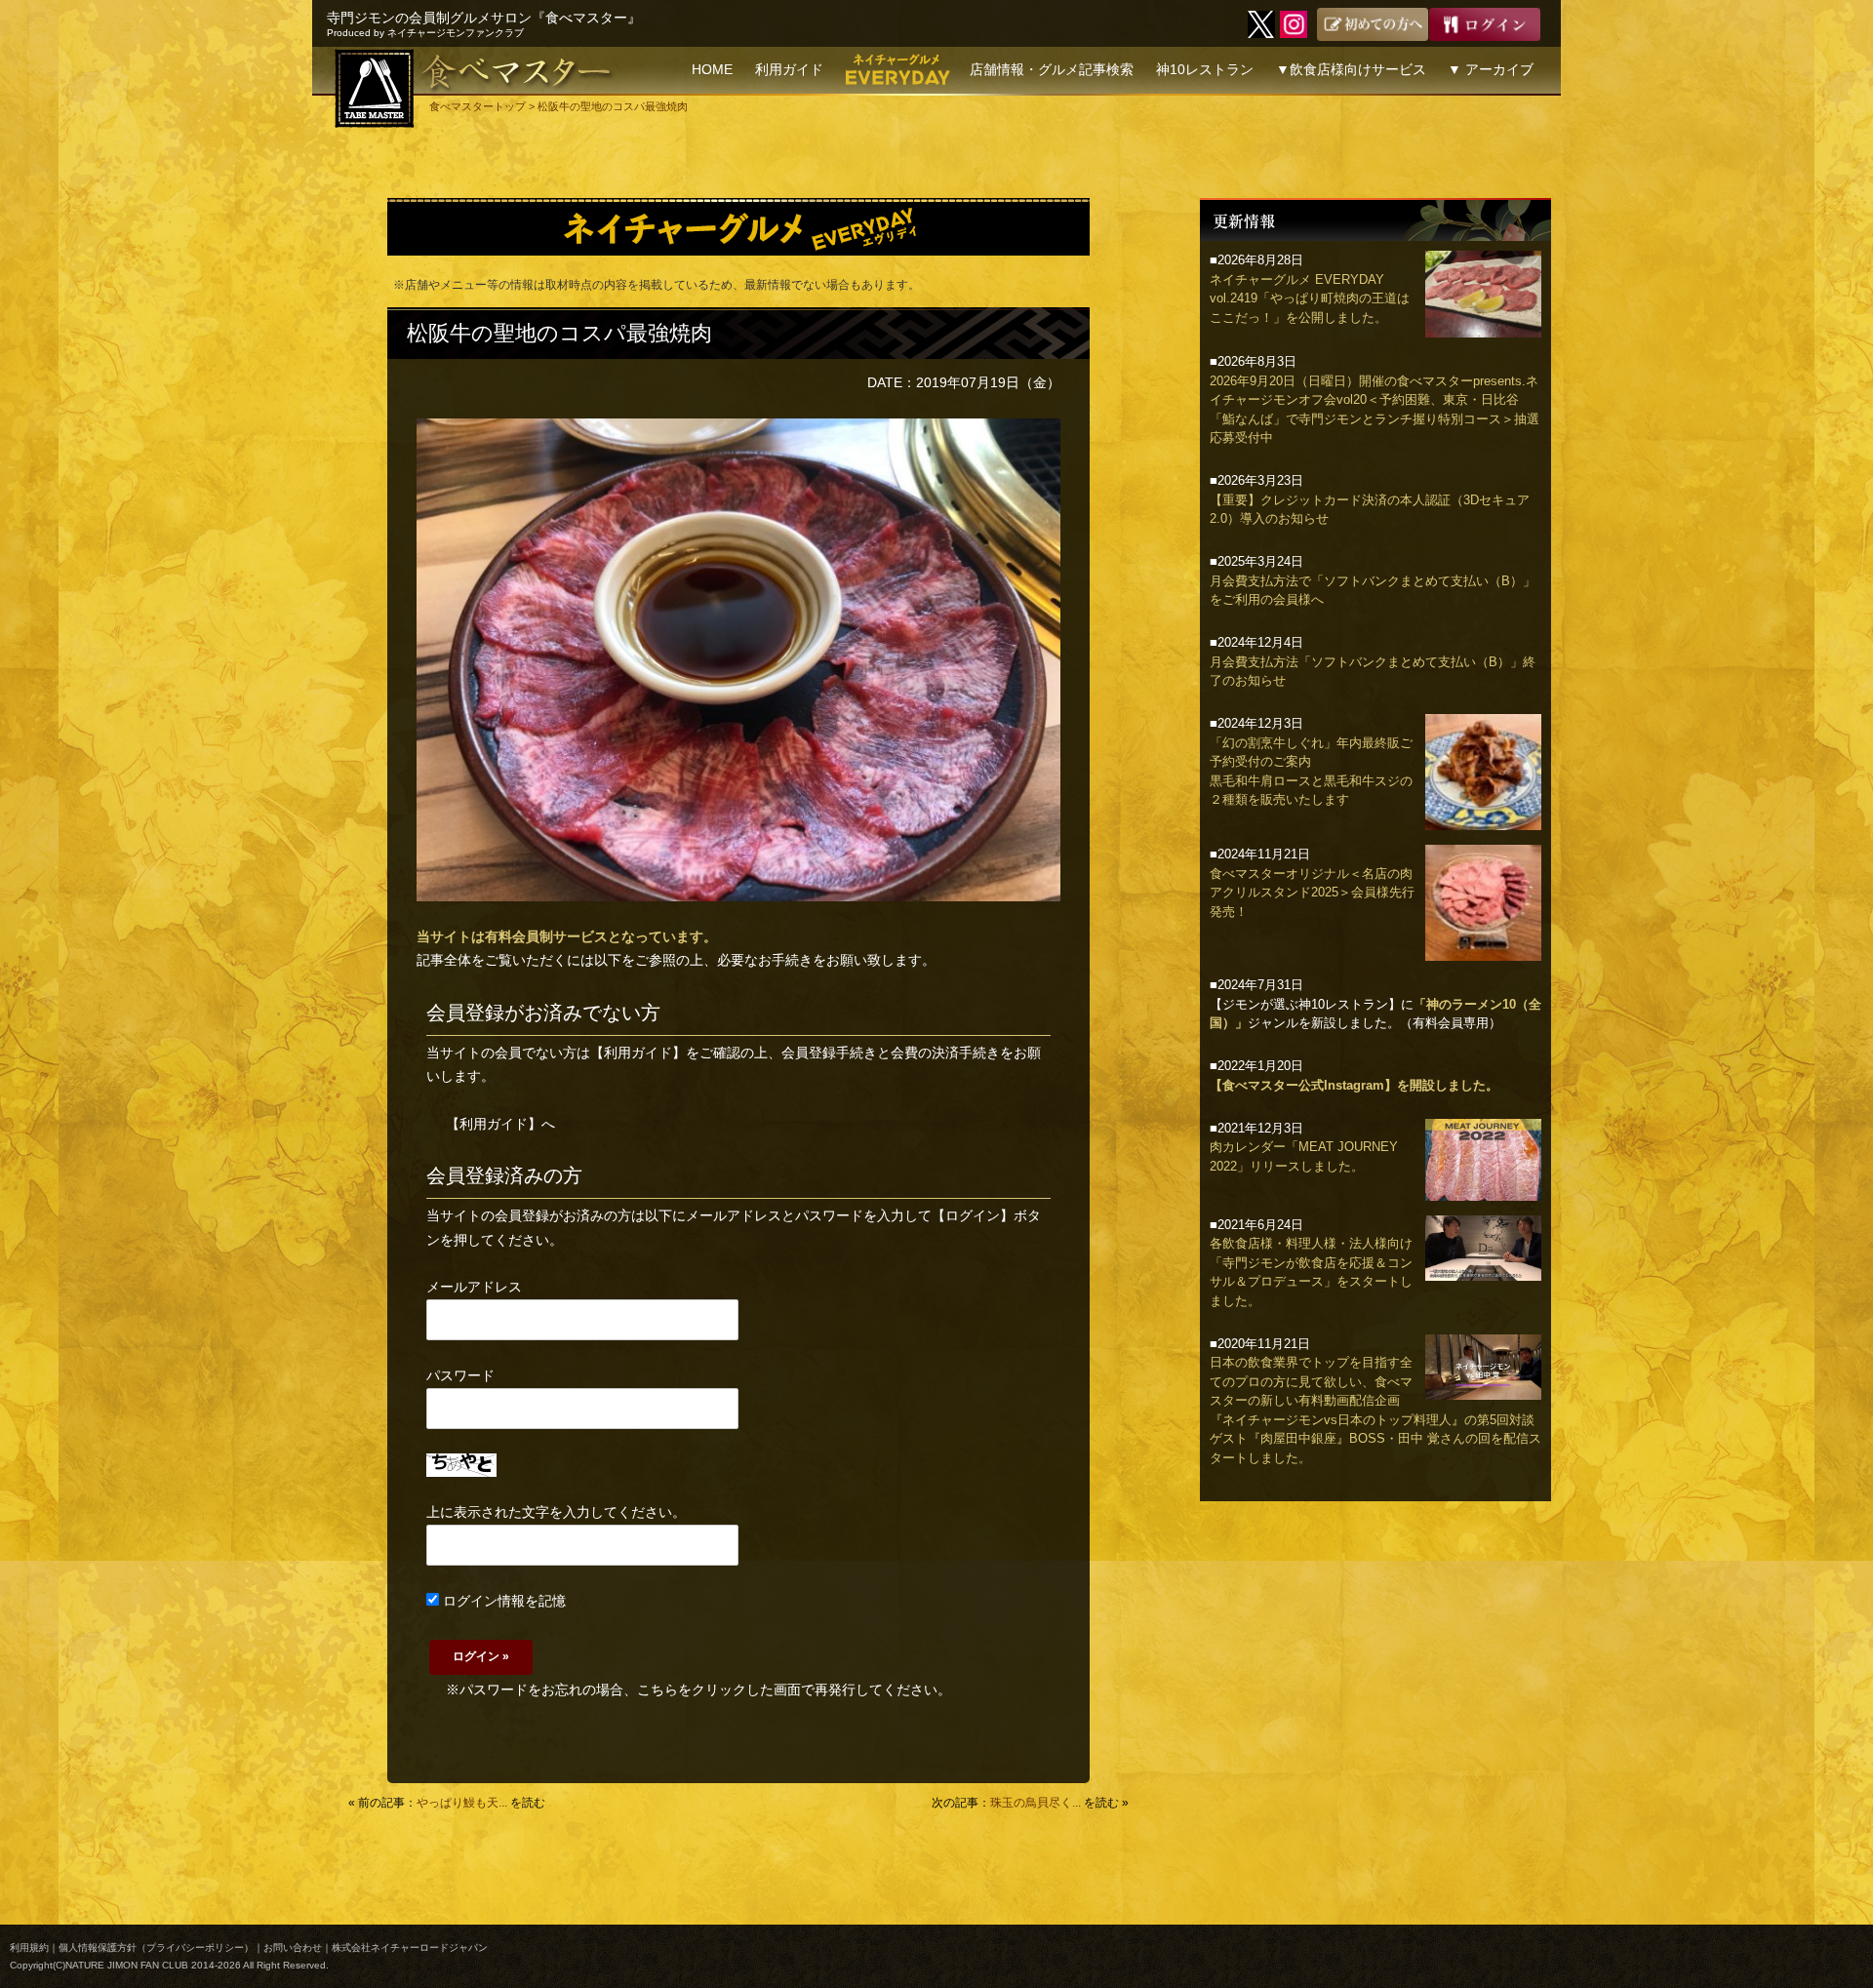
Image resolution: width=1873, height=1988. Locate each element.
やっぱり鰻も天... (462, 1803)
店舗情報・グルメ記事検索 (1052, 69)
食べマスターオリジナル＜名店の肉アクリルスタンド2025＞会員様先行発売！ (1312, 893)
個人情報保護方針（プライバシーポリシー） (156, 1948)
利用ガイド (789, 69)
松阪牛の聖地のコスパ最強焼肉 (559, 333)
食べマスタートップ (478, 106)
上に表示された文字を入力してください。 (556, 1512)
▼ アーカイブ (1491, 69)
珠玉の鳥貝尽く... (1036, 1803)
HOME (712, 69)
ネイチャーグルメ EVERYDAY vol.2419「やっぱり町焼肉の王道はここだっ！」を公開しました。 (1310, 298)
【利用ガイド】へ (500, 1124)
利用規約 (29, 1948)
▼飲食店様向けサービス (1351, 69)
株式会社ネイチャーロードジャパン (410, 1948)
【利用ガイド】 (638, 1053)
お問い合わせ (293, 1948)
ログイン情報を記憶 (502, 1601)
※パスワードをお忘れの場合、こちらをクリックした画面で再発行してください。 (698, 1690)
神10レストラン (1205, 69)
